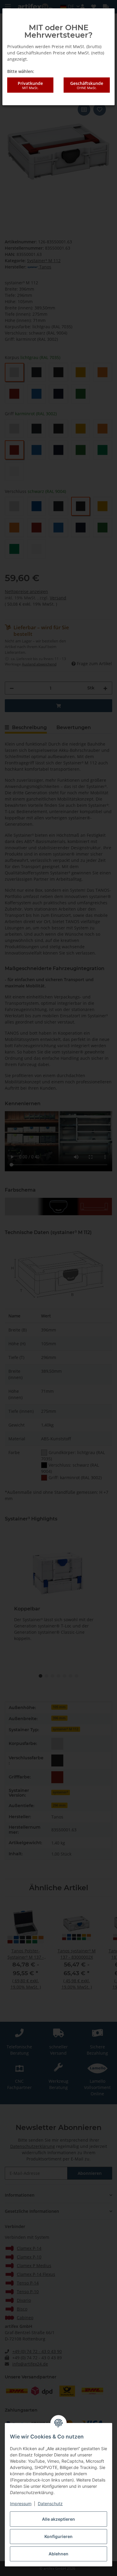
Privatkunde (30, 85)
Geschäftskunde (87, 85)
